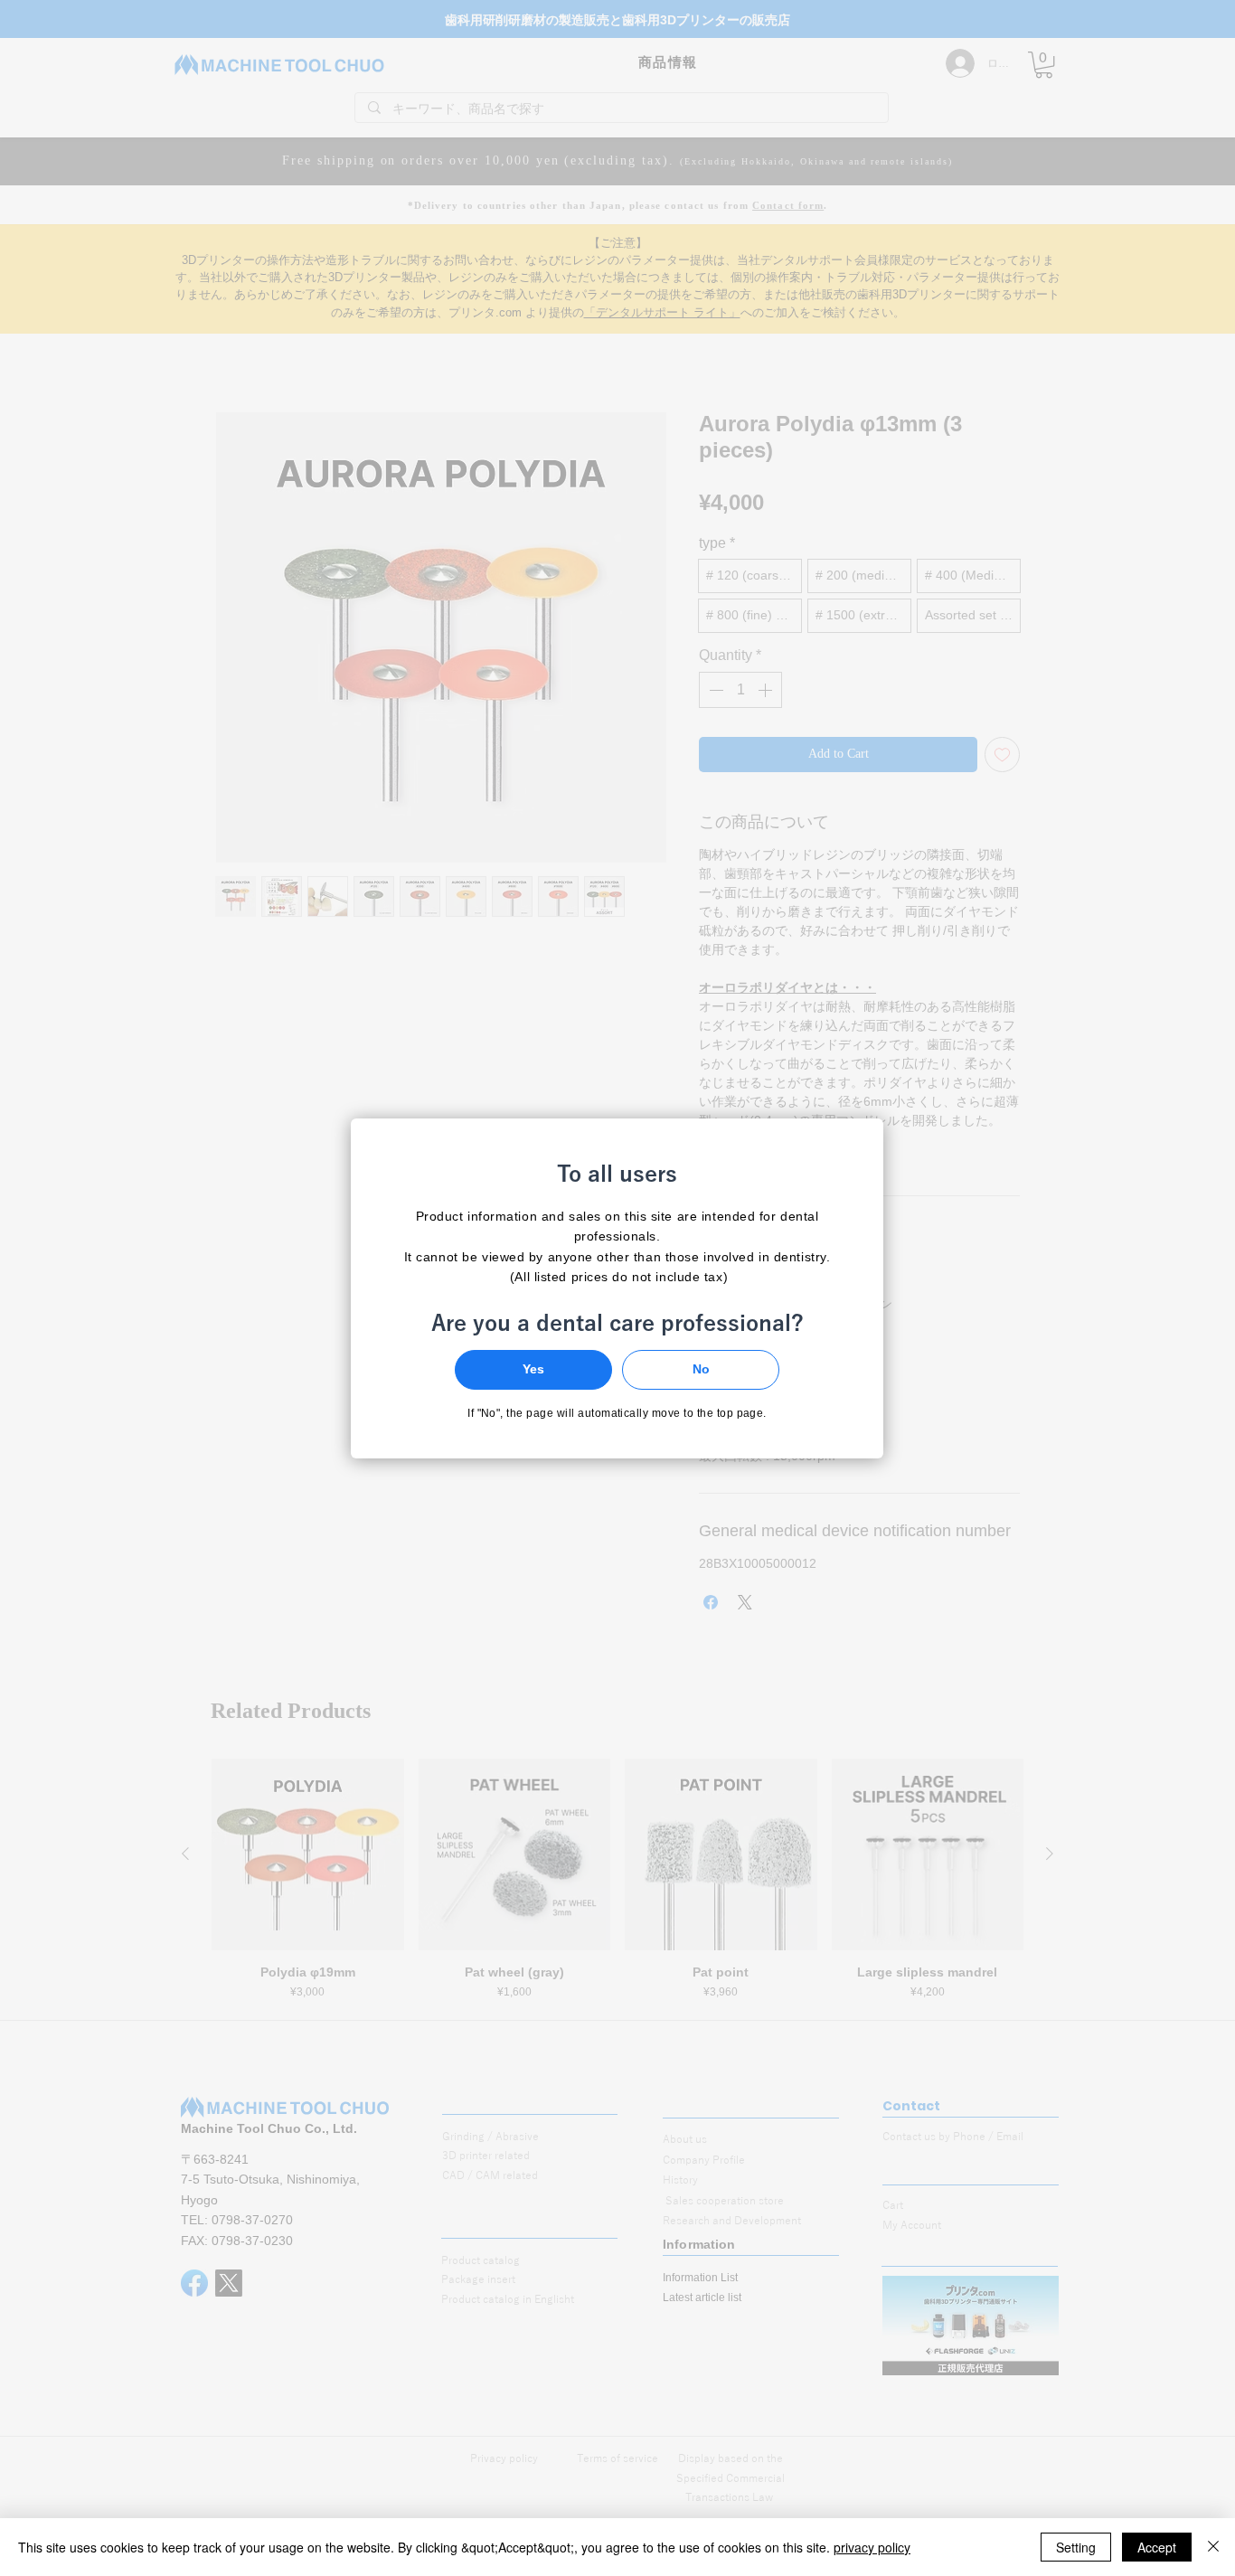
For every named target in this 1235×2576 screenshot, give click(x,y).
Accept (1157, 2547)
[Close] (1213, 2547)
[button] (533, 1370)
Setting (1076, 2547)
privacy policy (872, 2547)
